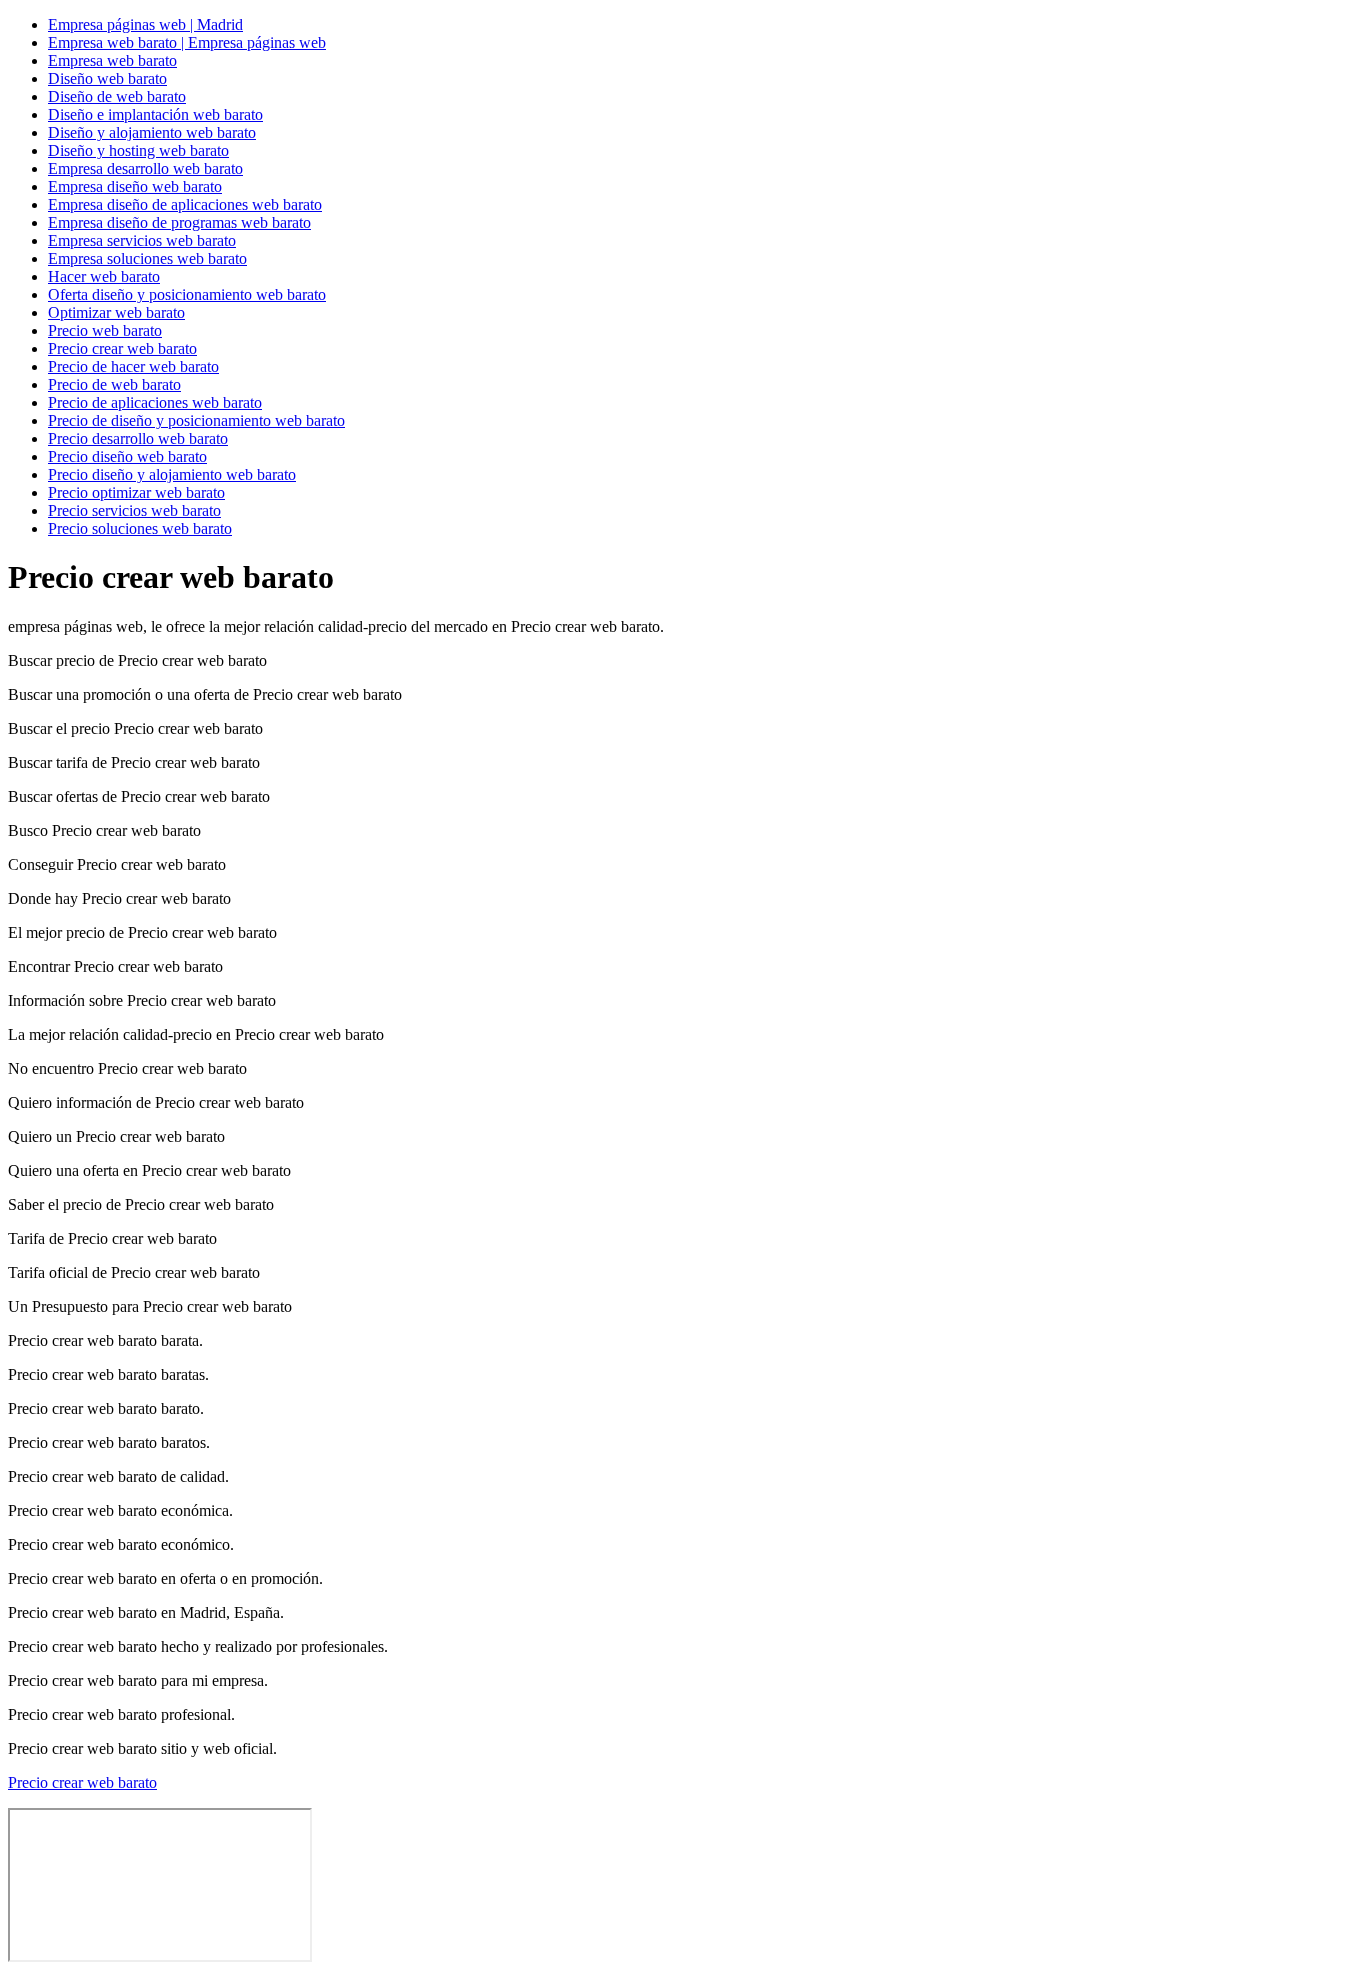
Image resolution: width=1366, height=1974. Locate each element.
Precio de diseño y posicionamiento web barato (196, 420)
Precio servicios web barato (134, 510)
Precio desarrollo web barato (138, 438)
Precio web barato (105, 330)
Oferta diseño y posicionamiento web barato (187, 294)
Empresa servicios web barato (142, 240)
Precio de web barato (114, 384)
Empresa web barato (112, 60)
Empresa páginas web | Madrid (145, 24)
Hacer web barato (104, 276)
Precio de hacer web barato (133, 366)
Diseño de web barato (117, 96)
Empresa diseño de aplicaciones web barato (185, 204)
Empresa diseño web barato (135, 186)
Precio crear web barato (122, 348)
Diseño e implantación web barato (155, 114)
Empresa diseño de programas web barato (179, 222)
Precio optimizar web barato (136, 492)
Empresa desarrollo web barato (145, 168)
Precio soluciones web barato (140, 528)
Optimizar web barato (116, 312)
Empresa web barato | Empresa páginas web (187, 42)
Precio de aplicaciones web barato (155, 402)
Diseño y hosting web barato (138, 150)
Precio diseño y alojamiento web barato (172, 474)
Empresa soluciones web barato (147, 258)
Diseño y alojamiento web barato (152, 132)
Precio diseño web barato (127, 456)
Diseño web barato (107, 78)
